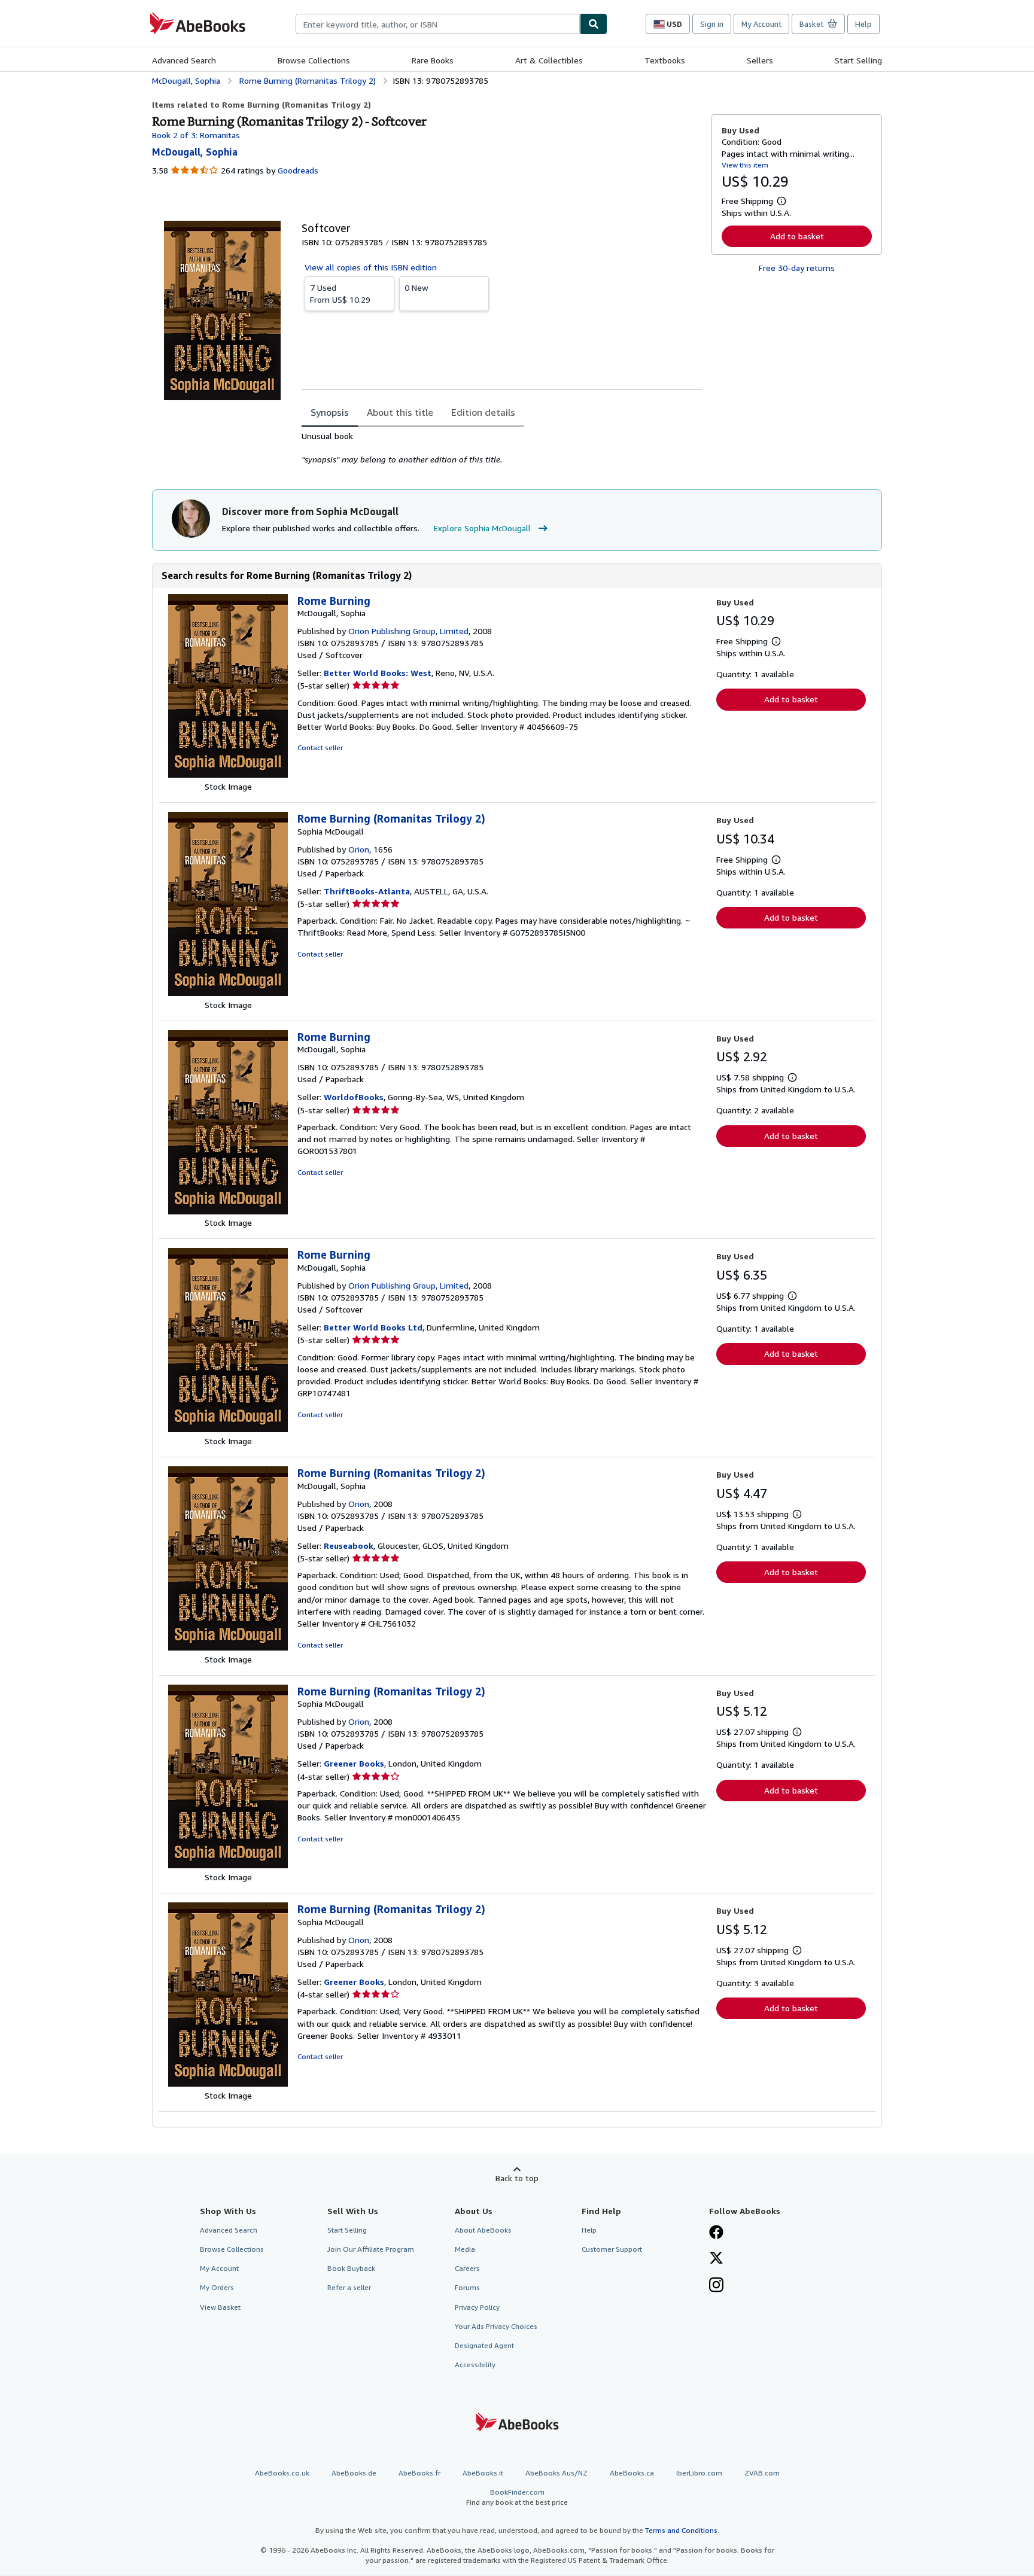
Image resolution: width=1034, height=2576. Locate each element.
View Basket (220, 2307)
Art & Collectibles (549, 60)
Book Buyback (351, 2268)
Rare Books (433, 60)
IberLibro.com (699, 2473)
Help (863, 24)
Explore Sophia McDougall (482, 528)
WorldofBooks (354, 1097)
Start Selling (858, 60)
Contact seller (320, 747)
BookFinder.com (517, 2497)
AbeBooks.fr (419, 2473)
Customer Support (612, 2249)
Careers (467, 2268)
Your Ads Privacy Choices (496, 2326)
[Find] (594, 24)
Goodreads (298, 170)
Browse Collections (314, 60)
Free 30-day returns (797, 268)
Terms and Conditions (681, 2530)
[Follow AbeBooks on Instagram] (716, 2286)
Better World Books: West (378, 673)
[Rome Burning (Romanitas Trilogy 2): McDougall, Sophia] (228, 1647)
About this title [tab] (400, 412)
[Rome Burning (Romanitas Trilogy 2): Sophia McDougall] (228, 993)
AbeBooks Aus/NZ (556, 2473)
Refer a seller (349, 2287)
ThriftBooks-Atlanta (367, 891)
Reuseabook (349, 1546)
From (340, 293)
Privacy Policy (477, 2307)
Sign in (712, 24)
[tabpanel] (502, 448)
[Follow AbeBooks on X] (716, 2259)
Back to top (517, 2178)
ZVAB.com (762, 2473)
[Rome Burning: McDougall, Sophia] (228, 774)
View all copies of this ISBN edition (371, 267)
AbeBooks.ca (632, 2473)
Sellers (760, 60)
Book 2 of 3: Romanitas (196, 135)
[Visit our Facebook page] (716, 2233)
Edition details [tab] (483, 412)
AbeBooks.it (483, 2473)
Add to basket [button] (797, 236)
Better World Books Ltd (373, 1327)
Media (465, 2249)
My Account (761, 24)
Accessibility (475, 2365)
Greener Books (354, 1763)
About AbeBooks (483, 2230)
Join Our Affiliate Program (371, 2249)
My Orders (217, 2287)
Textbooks (665, 60)
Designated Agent (484, 2345)
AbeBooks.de (354, 2473)
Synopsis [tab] (330, 412)
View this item (745, 165)
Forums (467, 2287)
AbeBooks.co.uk (282, 2473)
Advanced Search (184, 60)
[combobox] (438, 24)
